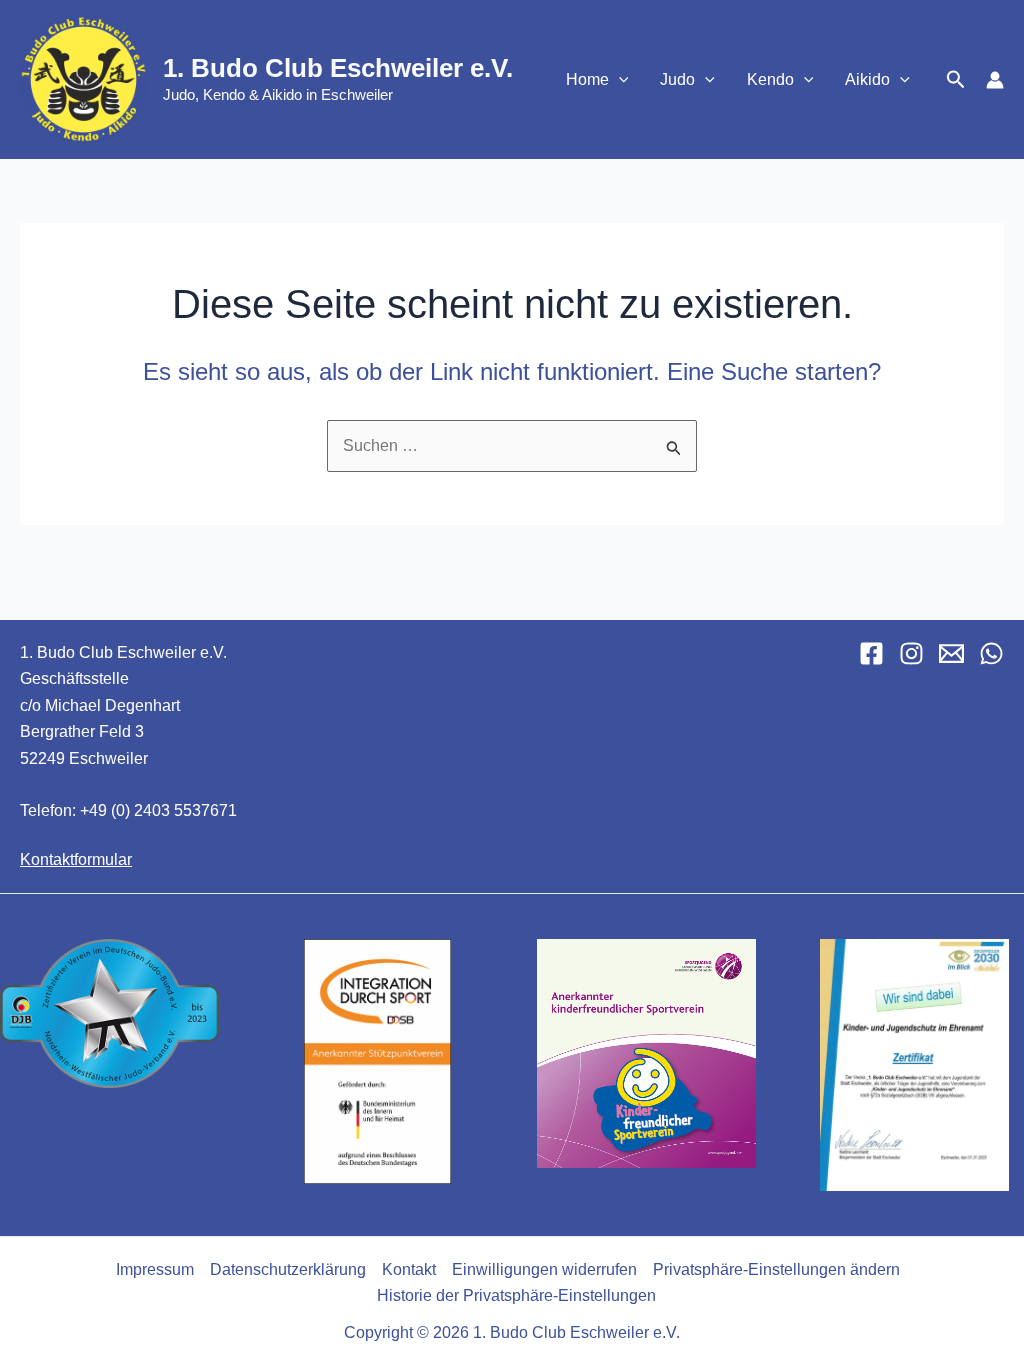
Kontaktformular (76, 859)
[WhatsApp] (991, 653)
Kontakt (409, 1269)
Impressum (155, 1269)
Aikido (867, 79)
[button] (619, 80)
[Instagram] (911, 653)
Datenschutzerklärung (288, 1269)
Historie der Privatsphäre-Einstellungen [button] (516, 1295)
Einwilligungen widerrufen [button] (544, 1269)
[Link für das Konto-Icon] (995, 80)
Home (587, 79)
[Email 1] (951, 653)
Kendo (770, 79)
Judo (677, 79)
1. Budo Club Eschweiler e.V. (338, 68)
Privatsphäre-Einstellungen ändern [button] (776, 1269)
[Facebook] (871, 653)
